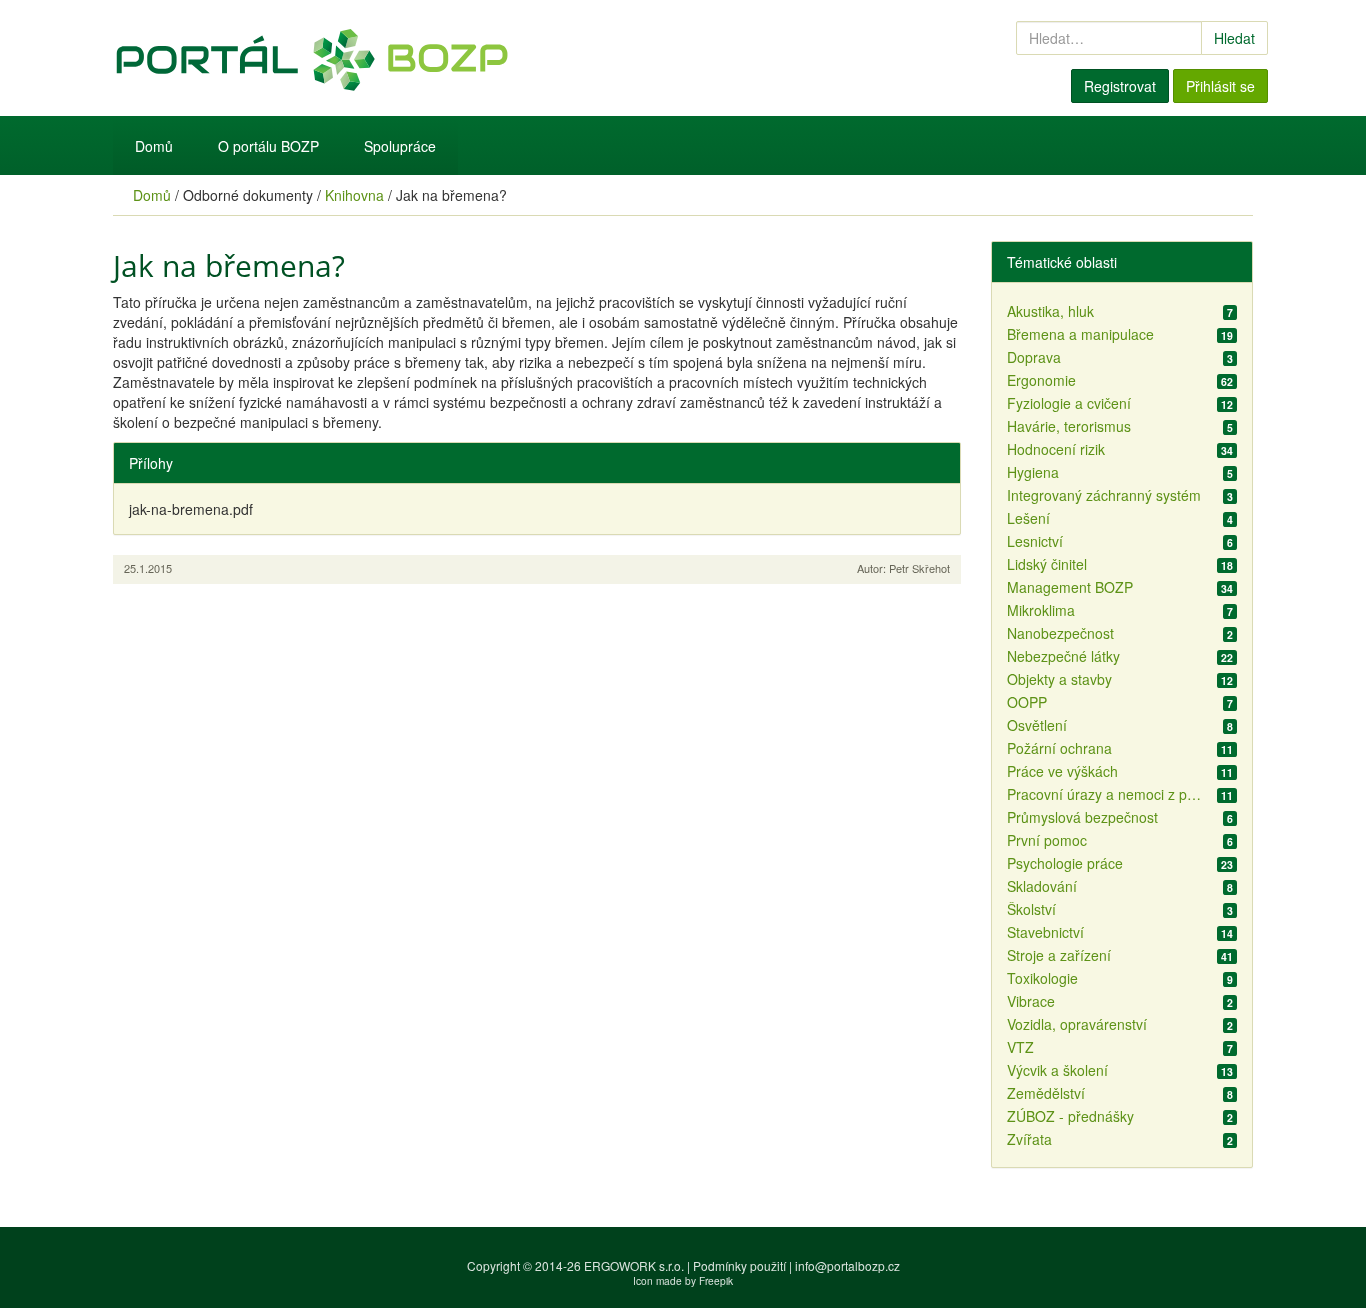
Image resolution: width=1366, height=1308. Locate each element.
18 (1227, 565)
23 (1227, 864)
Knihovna (354, 195)
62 (1227, 381)
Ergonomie (1041, 380)
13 (1227, 1071)
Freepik (716, 1280)
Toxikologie (1042, 978)
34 (1227, 450)
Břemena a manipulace (1080, 334)
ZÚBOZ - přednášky (1070, 1116)
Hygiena (1033, 472)
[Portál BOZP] (483, 58)
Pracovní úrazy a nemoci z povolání (1107, 794)
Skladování (1042, 886)
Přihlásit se (1220, 86)
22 (1227, 657)
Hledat (1234, 38)
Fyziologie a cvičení (1069, 403)
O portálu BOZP (268, 146)
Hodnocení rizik (1056, 449)
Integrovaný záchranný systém (1104, 495)
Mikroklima (1041, 610)
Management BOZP (1070, 587)
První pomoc (1047, 840)
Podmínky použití (739, 1265)
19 (1227, 335)
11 (1227, 749)
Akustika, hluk (1050, 311)
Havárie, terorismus (1069, 426)
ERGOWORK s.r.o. (635, 1265)
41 (1227, 956)
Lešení (1028, 518)
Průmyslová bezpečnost (1082, 817)
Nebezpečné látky (1063, 656)
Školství (1031, 909)
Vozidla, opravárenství (1077, 1024)
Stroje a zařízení (1059, 955)
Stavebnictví (1045, 932)
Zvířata (1029, 1139)
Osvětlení (1037, 725)
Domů (154, 146)
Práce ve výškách (1062, 771)
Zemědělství (1046, 1093)
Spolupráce (400, 146)
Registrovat (1120, 86)
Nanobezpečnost (1060, 633)
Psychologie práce (1065, 863)
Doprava (1034, 357)
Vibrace (1031, 1001)
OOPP (1027, 702)
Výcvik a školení (1057, 1070)
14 (1227, 933)
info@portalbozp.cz (847, 1265)
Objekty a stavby (1059, 679)
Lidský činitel (1047, 564)
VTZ (1020, 1047)
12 (1227, 404)
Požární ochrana (1059, 748)
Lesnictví (1035, 541)
